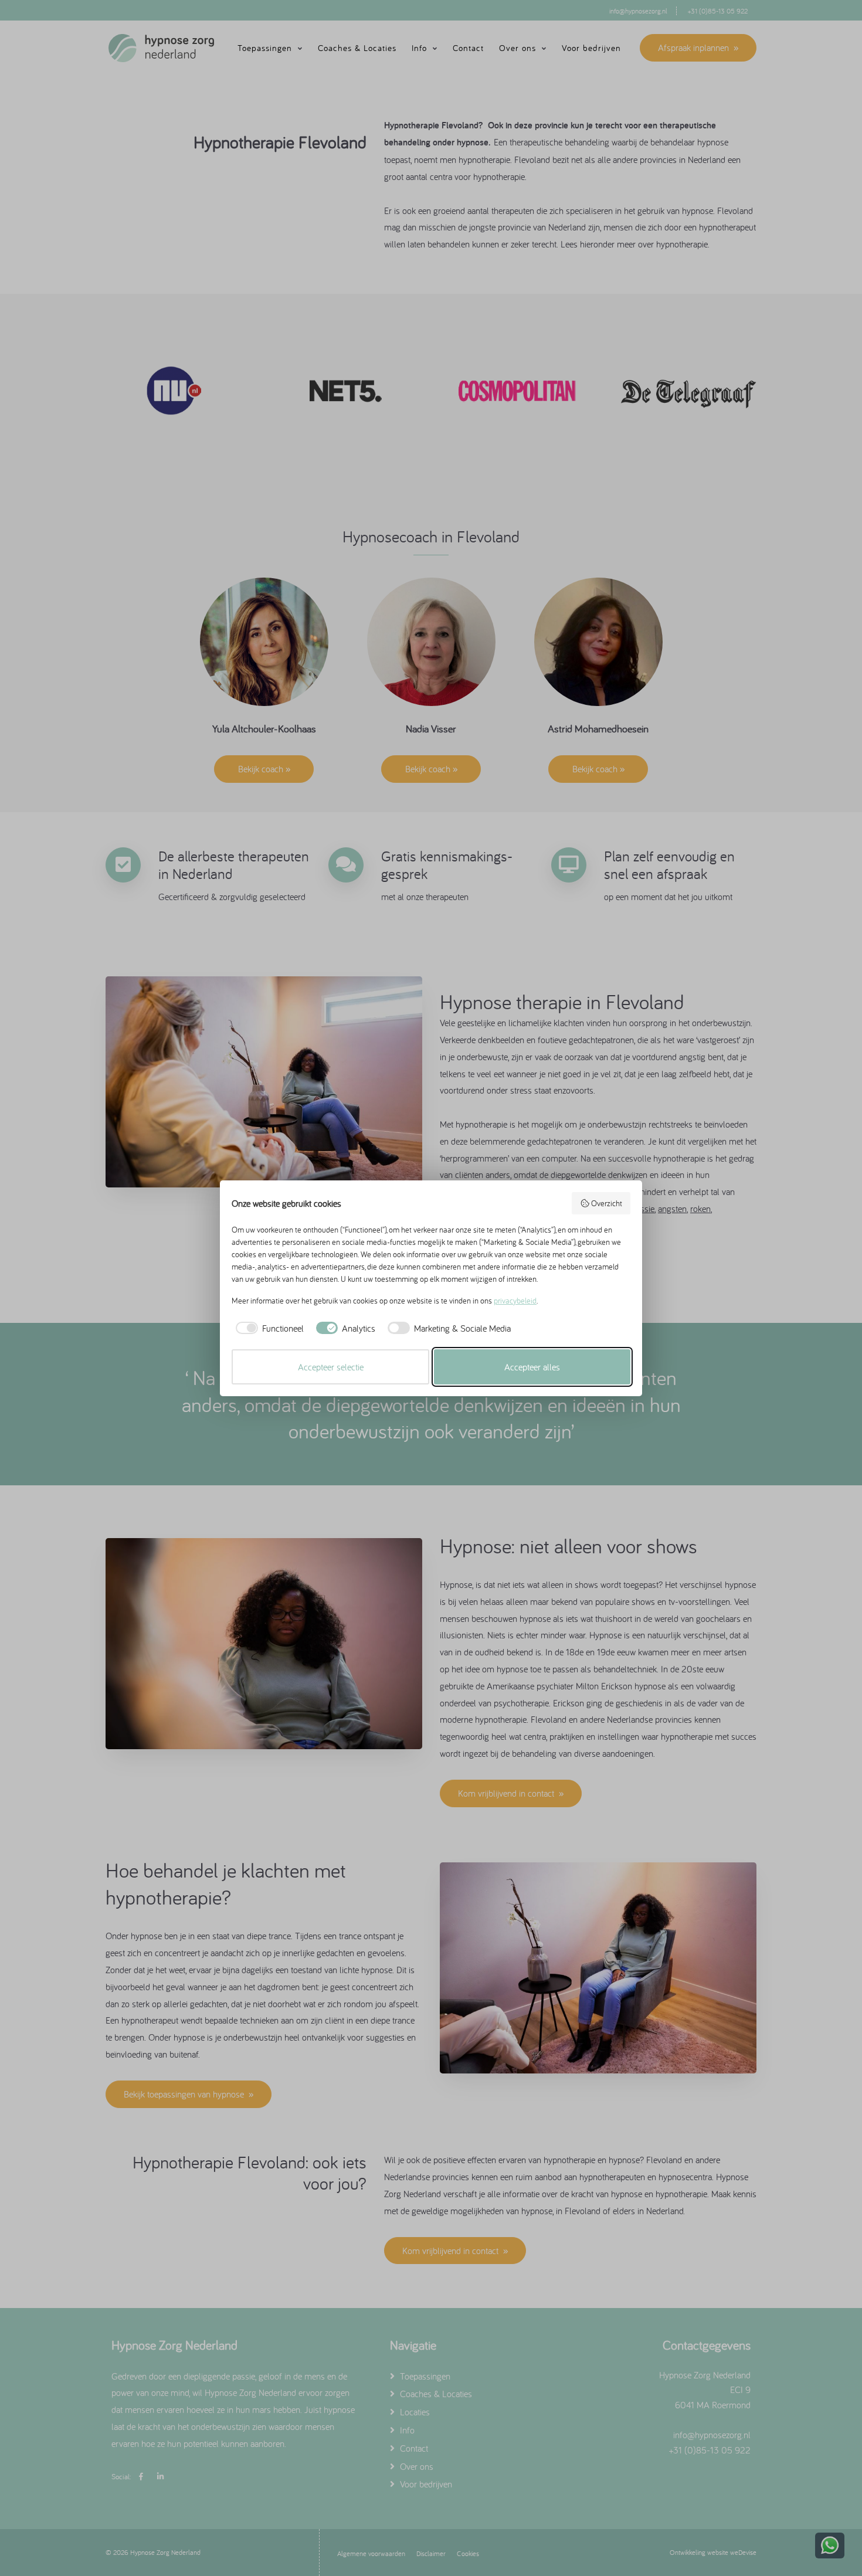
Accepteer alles (532, 1367)
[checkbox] (268, 1328)
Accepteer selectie (331, 1367)
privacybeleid (515, 1301)
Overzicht (607, 1203)
